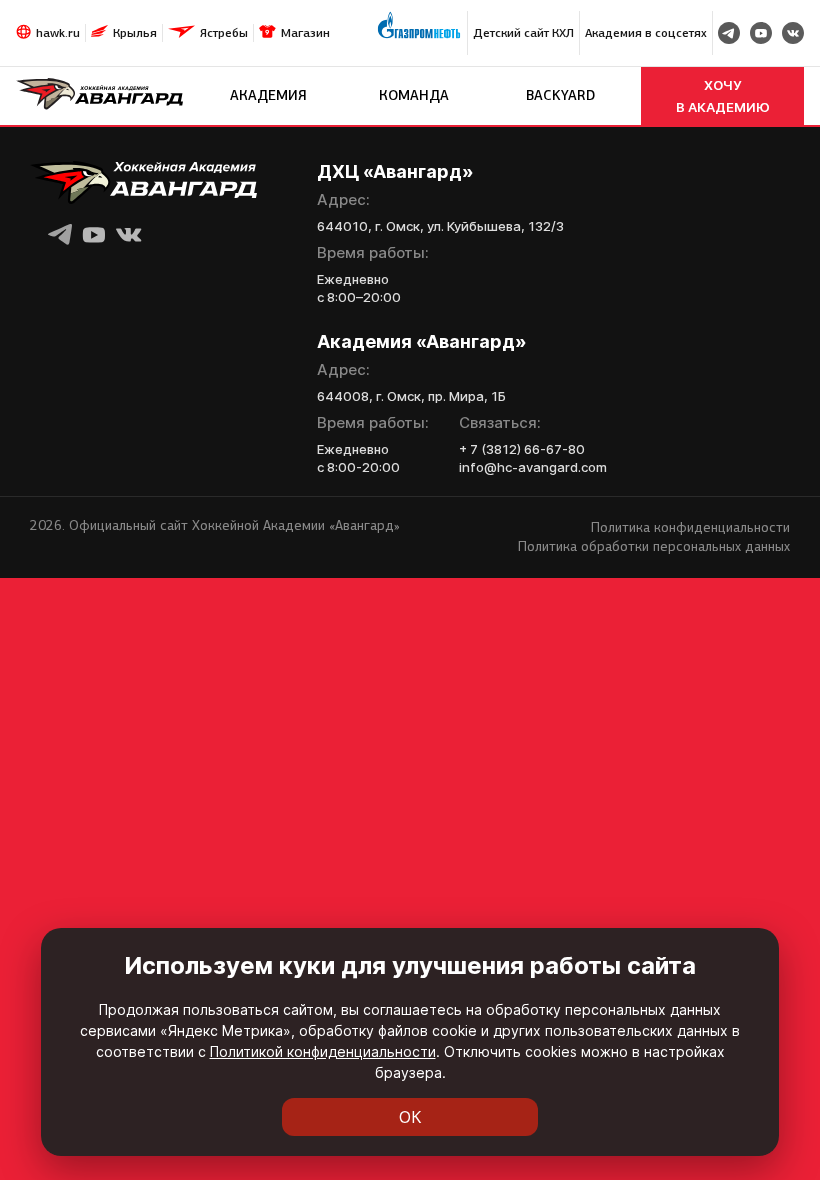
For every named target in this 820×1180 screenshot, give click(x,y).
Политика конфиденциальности (690, 527)
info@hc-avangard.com (533, 467)
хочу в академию (723, 96)
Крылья (135, 33)
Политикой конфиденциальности (323, 1051)
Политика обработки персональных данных (654, 546)
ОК (410, 1117)
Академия (268, 95)
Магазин (305, 33)
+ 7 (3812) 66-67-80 (522, 449)
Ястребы (224, 33)
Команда (414, 95)
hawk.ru (58, 33)
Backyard (560, 95)
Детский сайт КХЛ (523, 33)
